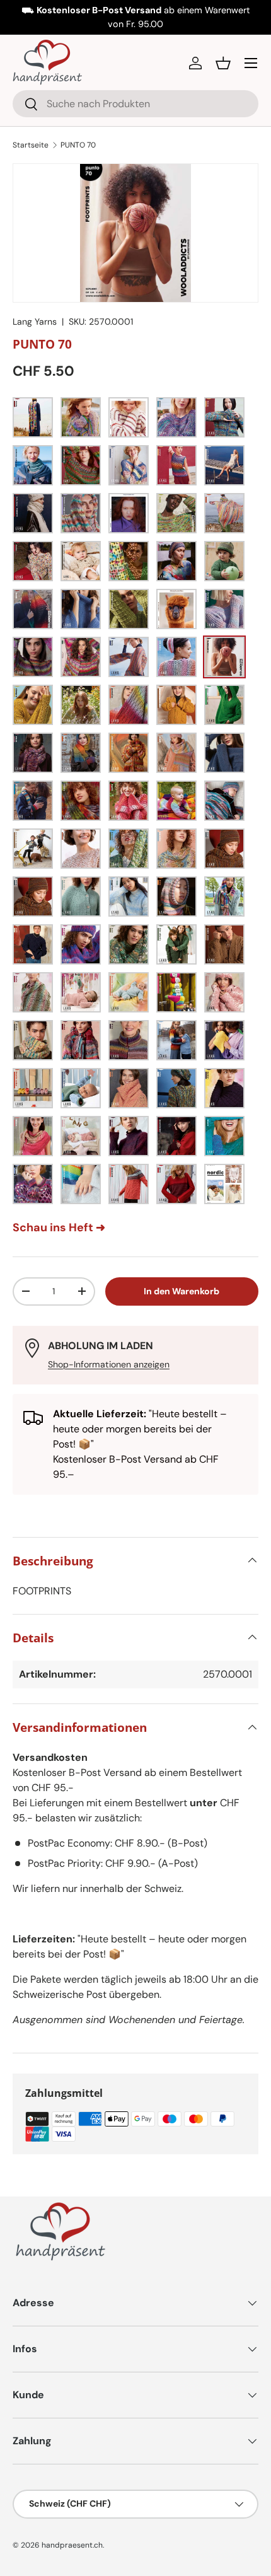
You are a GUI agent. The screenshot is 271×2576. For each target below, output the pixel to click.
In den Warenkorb (182, 1291)
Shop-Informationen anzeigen (109, 1364)
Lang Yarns (35, 322)
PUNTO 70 (78, 145)
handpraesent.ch (72, 2545)
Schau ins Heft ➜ (59, 1227)
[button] (223, 63)
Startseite (31, 145)
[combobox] (135, 104)
